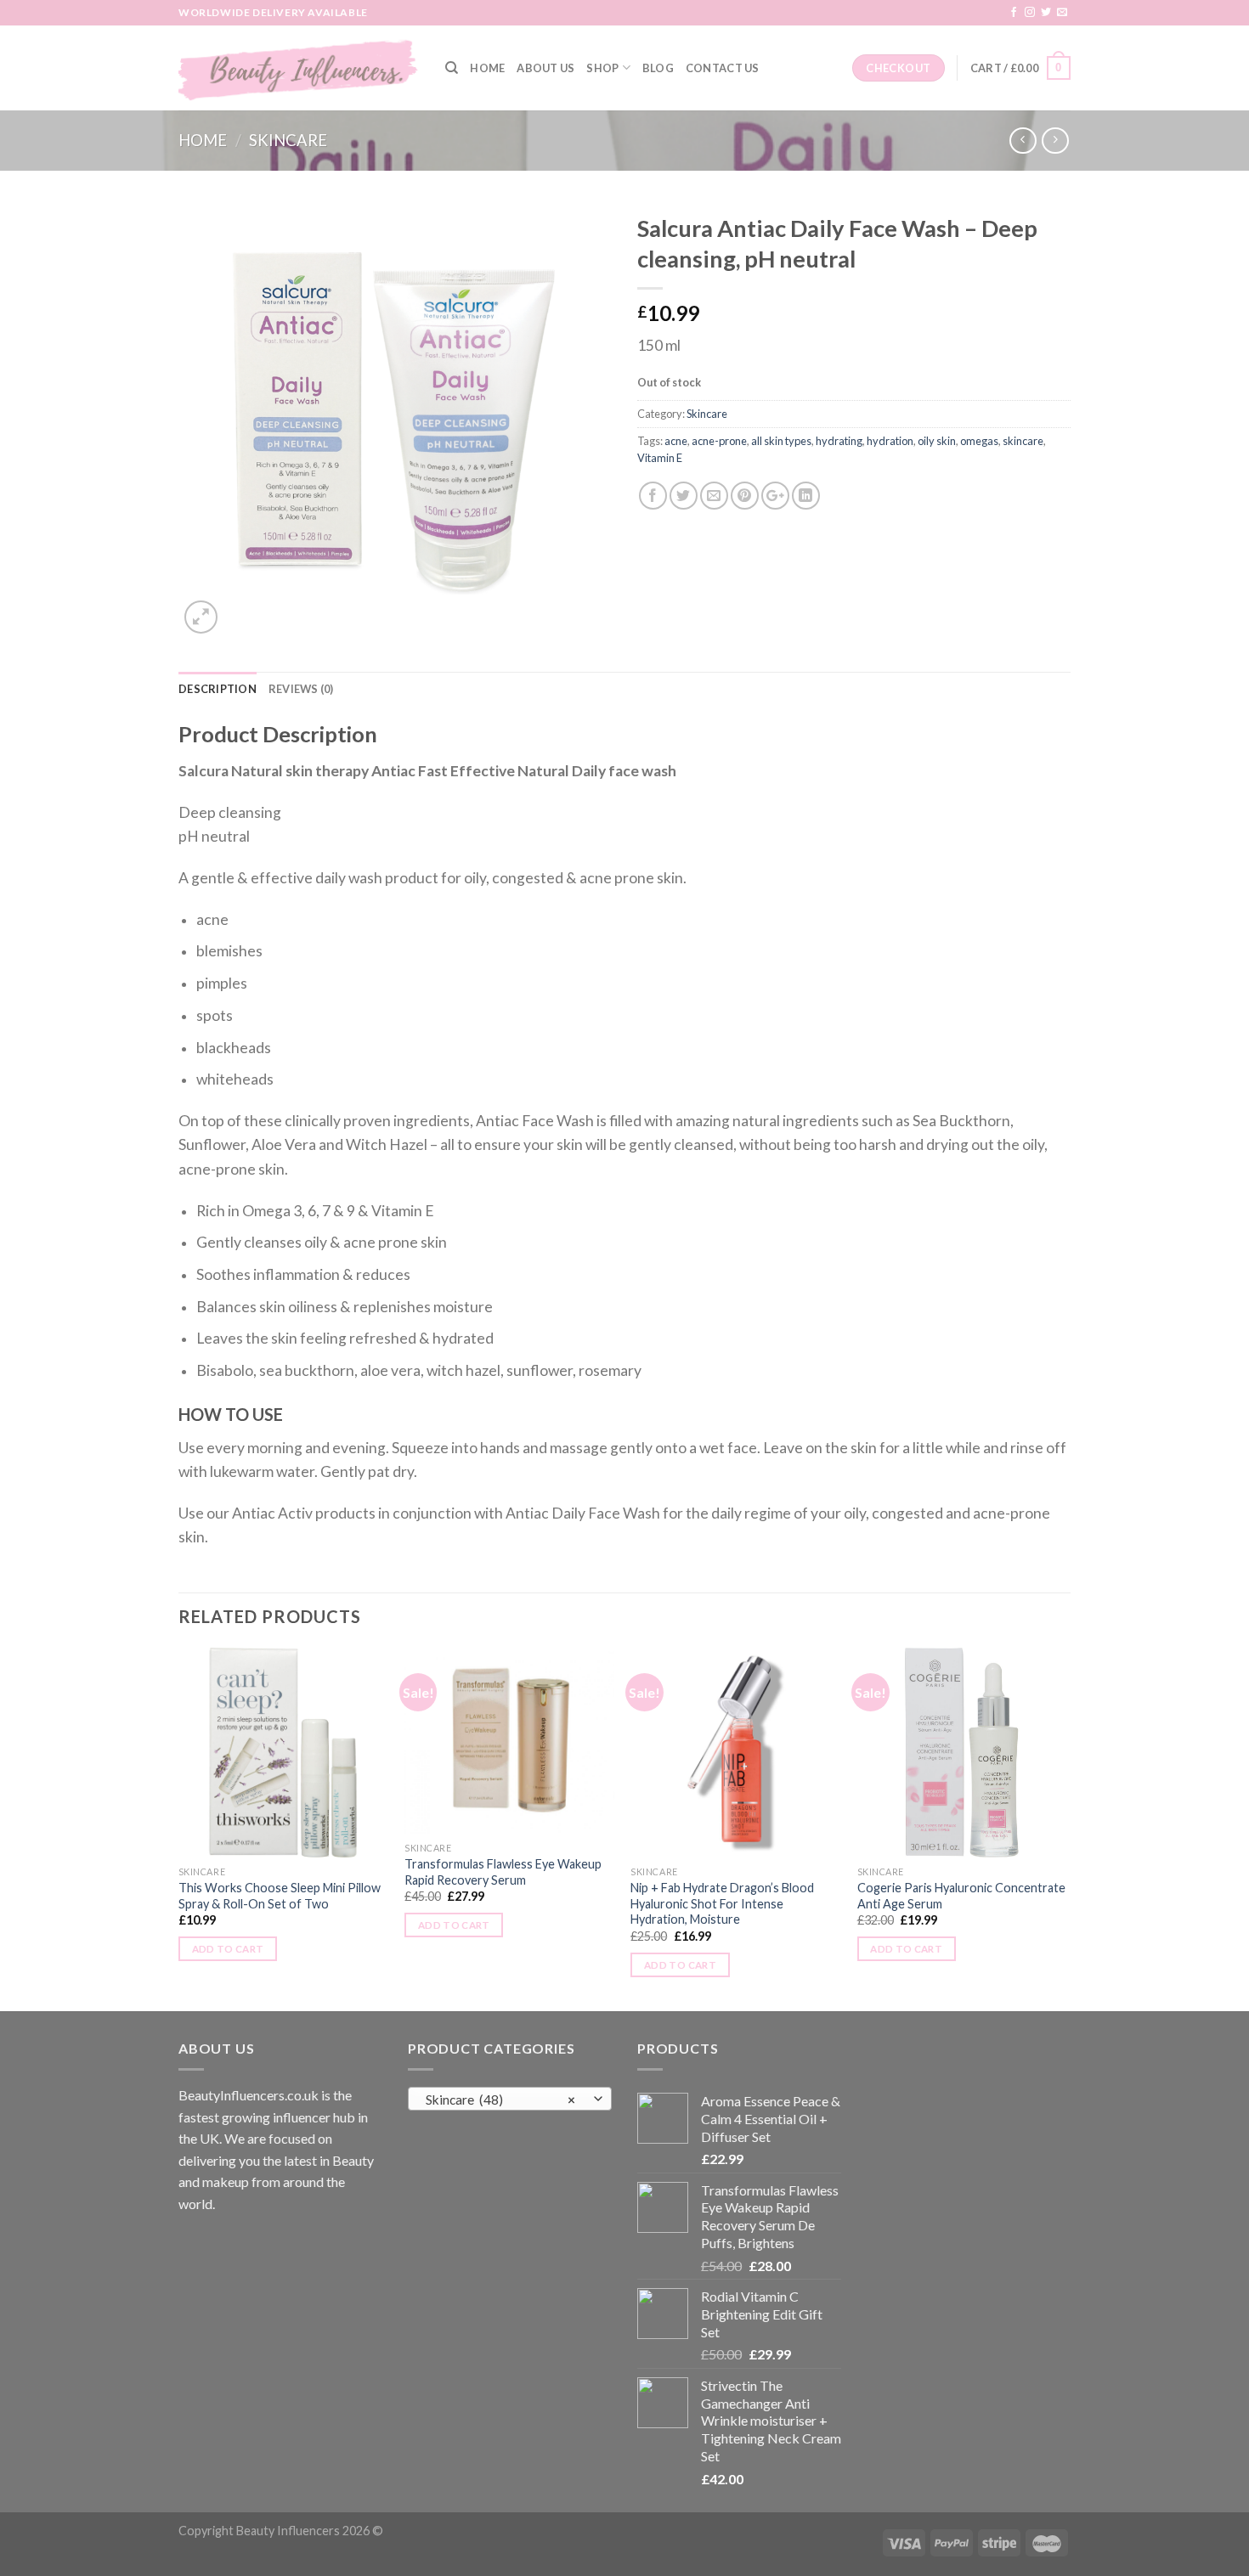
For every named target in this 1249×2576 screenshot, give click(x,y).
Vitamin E (660, 458)
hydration (890, 441)
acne (676, 441)
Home (487, 68)
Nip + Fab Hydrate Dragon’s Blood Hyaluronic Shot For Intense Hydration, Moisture (722, 1903)
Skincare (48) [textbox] (501, 2100)
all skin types (781, 441)
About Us (545, 68)
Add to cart (228, 1949)
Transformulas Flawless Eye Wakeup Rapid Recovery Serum (503, 1872)
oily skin (937, 441)
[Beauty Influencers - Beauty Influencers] (299, 68)
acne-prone (719, 441)
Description (218, 689)
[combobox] (510, 2099)
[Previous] (179, 1828)
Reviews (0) (301, 689)
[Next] (1065, 1828)
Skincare (288, 140)
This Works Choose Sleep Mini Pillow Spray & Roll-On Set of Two (280, 1896)
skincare (1023, 441)
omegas (979, 441)
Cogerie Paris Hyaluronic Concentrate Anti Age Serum (961, 1896)
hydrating (839, 441)
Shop (602, 68)
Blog (658, 68)
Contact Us (723, 68)
